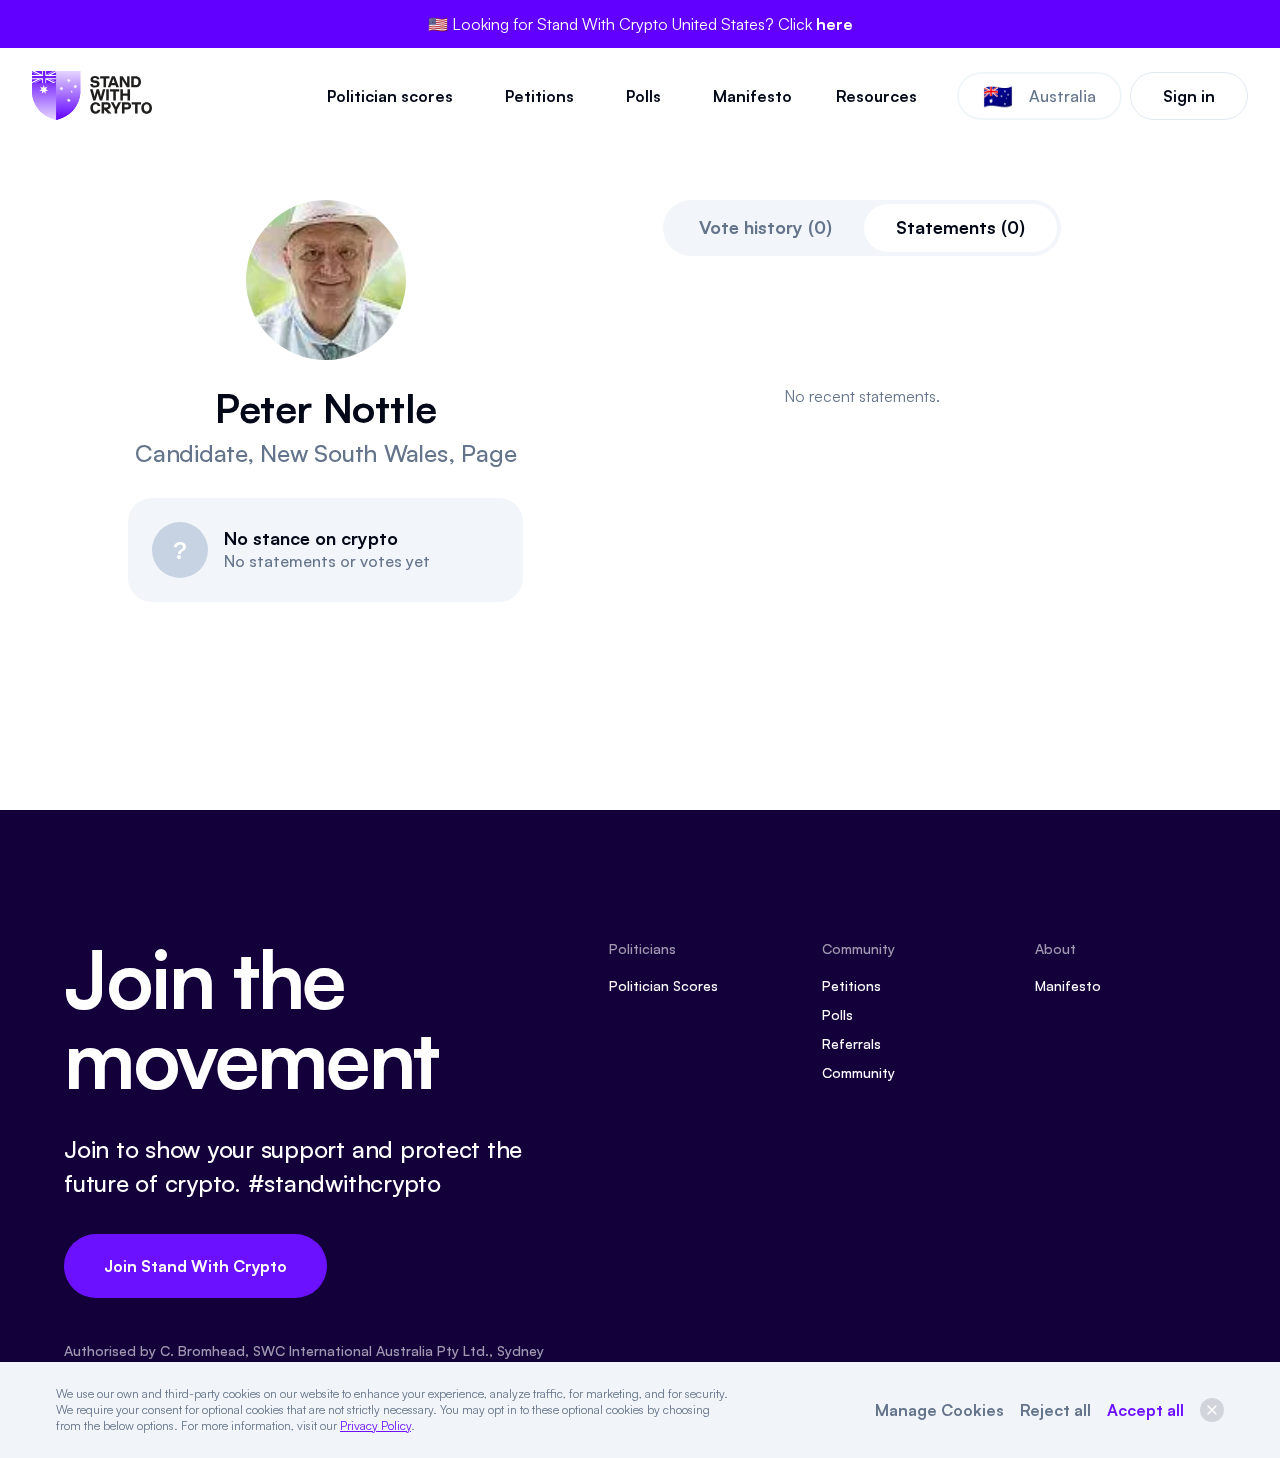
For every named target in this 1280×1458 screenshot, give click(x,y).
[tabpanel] (861, 396)
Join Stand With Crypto (195, 1266)
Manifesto (752, 96)
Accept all (1145, 1410)
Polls (643, 96)
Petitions (539, 96)
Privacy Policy (375, 1425)
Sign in (1189, 96)
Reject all (1055, 1410)
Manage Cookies (939, 1410)
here (834, 24)
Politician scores (390, 96)
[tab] (765, 228)
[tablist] (862, 228)
